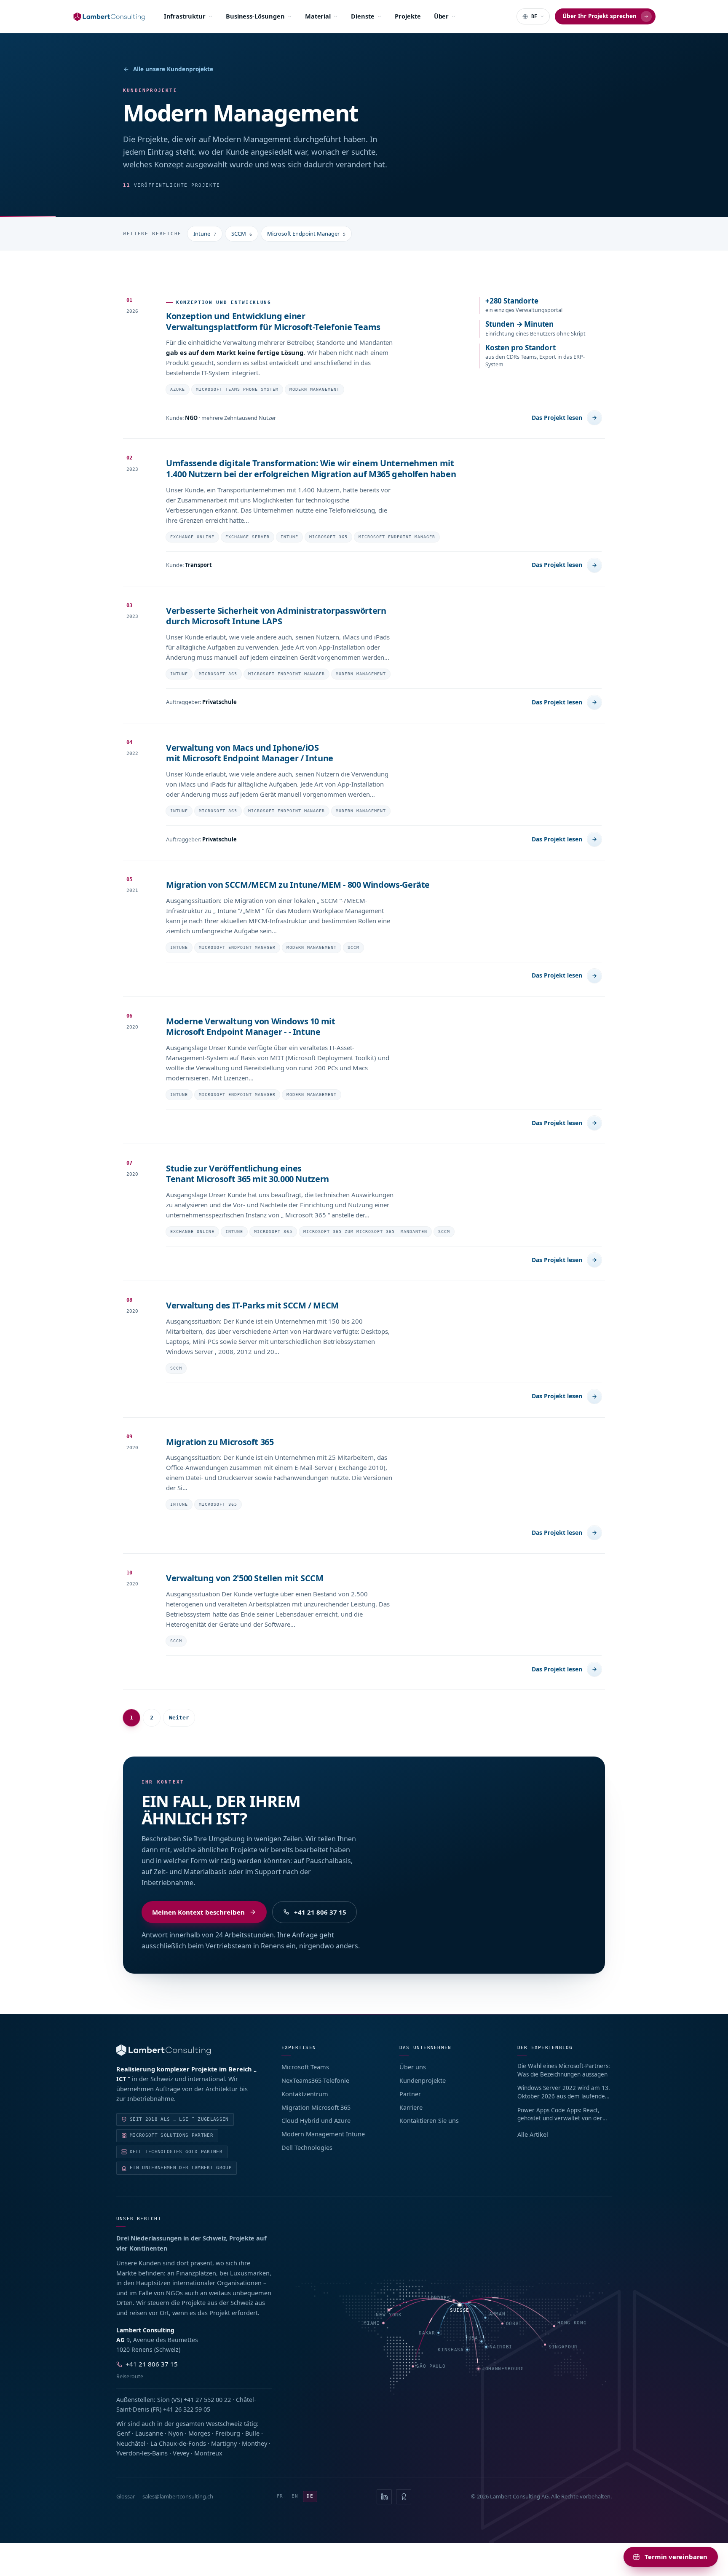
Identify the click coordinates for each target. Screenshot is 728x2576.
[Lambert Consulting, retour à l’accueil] (187, 2050)
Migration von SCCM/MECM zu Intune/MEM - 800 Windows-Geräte (298, 885)
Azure (178, 389)
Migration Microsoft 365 (316, 2107)
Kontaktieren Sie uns (429, 2120)
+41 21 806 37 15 (320, 1912)
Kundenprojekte (423, 2080)
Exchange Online (192, 537)
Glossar (126, 2496)
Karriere (411, 2107)
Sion (163, 2399)
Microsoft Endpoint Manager (306, 234)
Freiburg (228, 2433)
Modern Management (314, 389)
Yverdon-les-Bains (142, 2453)
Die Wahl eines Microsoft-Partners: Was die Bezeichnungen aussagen (564, 2070)
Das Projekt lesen (557, 418)
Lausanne (149, 2433)
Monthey (254, 2443)
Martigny (224, 2443)
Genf (123, 2433)
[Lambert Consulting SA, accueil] (109, 17)
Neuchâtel (131, 2443)
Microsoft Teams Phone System (237, 389)
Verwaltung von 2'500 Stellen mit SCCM (245, 1578)
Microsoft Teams (305, 2067)
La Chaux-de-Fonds (178, 2443)
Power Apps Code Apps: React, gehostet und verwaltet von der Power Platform (560, 2115)
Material (318, 16)
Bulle (252, 2433)
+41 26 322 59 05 (187, 2409)
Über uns (413, 2067)
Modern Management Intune (323, 2134)
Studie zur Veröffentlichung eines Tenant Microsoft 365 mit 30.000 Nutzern (248, 1174)
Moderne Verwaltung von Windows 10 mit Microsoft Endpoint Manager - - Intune (251, 1027)
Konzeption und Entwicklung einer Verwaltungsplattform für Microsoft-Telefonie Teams (273, 321)
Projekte (408, 16)
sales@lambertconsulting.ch (178, 2496)
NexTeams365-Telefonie (315, 2080)
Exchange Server (248, 537)
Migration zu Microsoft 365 (220, 1442)
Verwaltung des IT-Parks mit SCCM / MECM (252, 1305)
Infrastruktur (185, 16)
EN (295, 2496)
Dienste (363, 16)
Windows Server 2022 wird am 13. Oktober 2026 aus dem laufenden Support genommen (564, 2092)
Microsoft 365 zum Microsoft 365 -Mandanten (365, 1232)
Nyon (176, 2433)
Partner (410, 2094)
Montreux (208, 2453)
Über (442, 16)
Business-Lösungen (255, 16)
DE (310, 2496)
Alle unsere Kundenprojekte (173, 69)
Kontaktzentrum (305, 2094)
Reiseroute (130, 2376)
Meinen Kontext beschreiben (198, 1912)
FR (280, 2496)
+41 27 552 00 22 (207, 2399)
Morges (199, 2433)
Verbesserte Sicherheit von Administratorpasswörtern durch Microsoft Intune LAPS (276, 616)
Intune (205, 234)
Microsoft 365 (328, 537)
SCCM (242, 234)
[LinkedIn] (384, 2497)
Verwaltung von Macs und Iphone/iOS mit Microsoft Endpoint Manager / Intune (250, 753)
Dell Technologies (307, 2147)
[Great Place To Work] (404, 2497)
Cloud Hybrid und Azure (316, 2120)
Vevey (181, 2453)
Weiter (179, 1718)
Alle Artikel (533, 2134)
